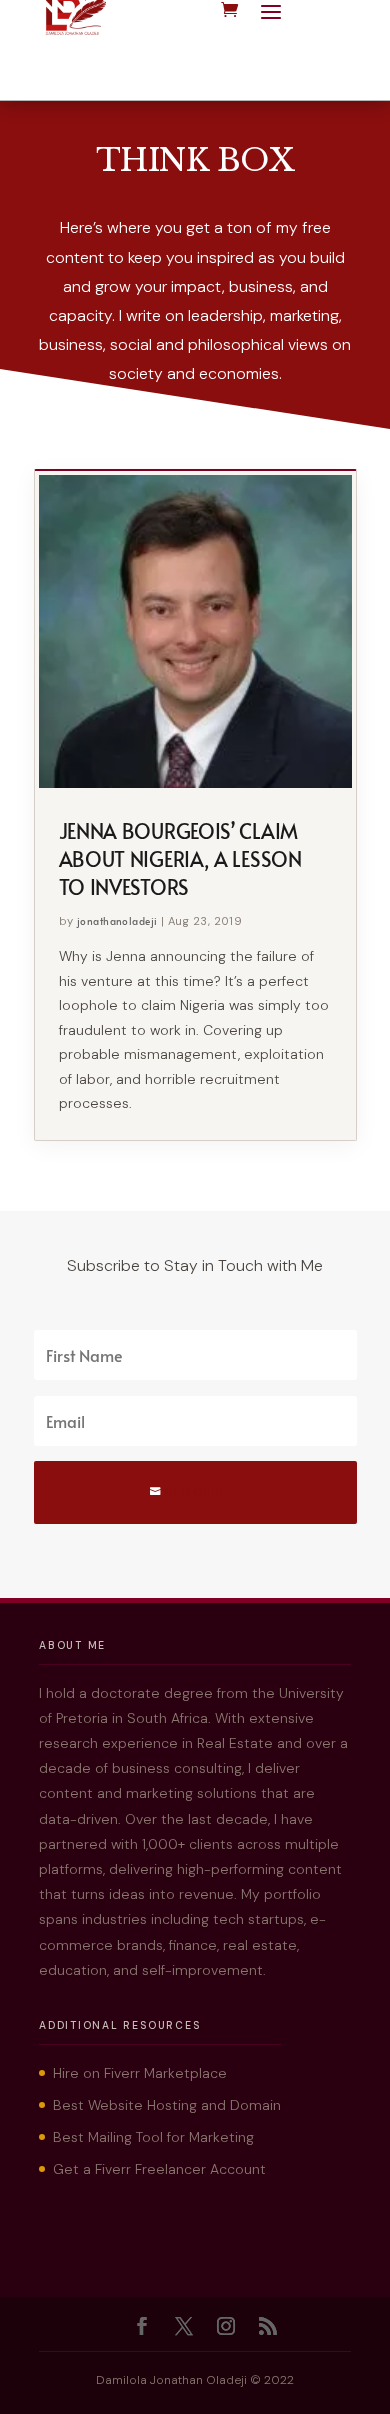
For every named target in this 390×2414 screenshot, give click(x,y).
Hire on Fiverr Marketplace (140, 2073)
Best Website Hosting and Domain (167, 2105)
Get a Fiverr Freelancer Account (159, 2169)
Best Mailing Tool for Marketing (153, 2137)
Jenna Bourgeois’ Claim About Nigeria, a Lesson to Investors (180, 859)
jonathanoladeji (117, 921)
